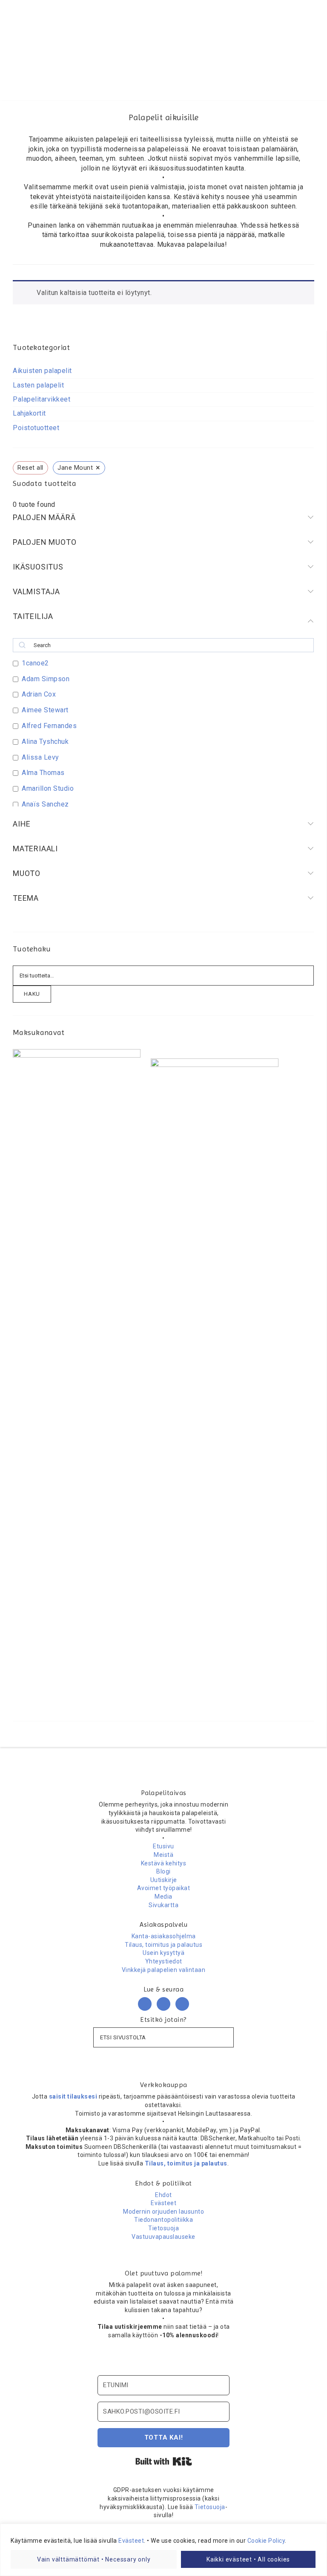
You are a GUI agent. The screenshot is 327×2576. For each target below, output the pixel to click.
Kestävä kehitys (164, 1863)
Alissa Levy (40, 757)
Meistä (163, 1855)
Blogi (163, 1871)
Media (163, 1897)
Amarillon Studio (48, 788)
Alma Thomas (43, 773)
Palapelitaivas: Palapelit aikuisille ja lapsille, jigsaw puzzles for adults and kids (163, 40)
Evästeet (131, 2541)
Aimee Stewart (45, 710)
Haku (32, 994)
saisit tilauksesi (73, 2096)
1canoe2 (35, 663)
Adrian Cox (39, 694)
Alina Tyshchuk (45, 742)
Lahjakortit (29, 413)
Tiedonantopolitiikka (163, 2220)
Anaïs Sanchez (45, 804)
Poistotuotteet (36, 428)
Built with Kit (164, 2461)
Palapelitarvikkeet (42, 399)
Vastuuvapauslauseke (163, 2237)
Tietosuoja (163, 2228)
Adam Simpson (46, 679)
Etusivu (163, 1846)
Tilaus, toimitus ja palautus (163, 1945)
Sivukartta (163, 1905)
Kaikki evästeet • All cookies (248, 2559)
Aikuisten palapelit (42, 371)
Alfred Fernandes (49, 726)
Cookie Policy (266, 2541)
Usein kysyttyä (163, 1953)
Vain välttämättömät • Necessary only (94, 2559)
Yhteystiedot (164, 1961)
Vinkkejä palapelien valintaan (164, 1970)
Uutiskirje (164, 1880)
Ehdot (163, 2195)
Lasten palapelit (38, 385)
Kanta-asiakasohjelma (164, 1936)
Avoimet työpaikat (164, 1888)
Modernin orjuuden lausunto (163, 2212)
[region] (163, 2550)
